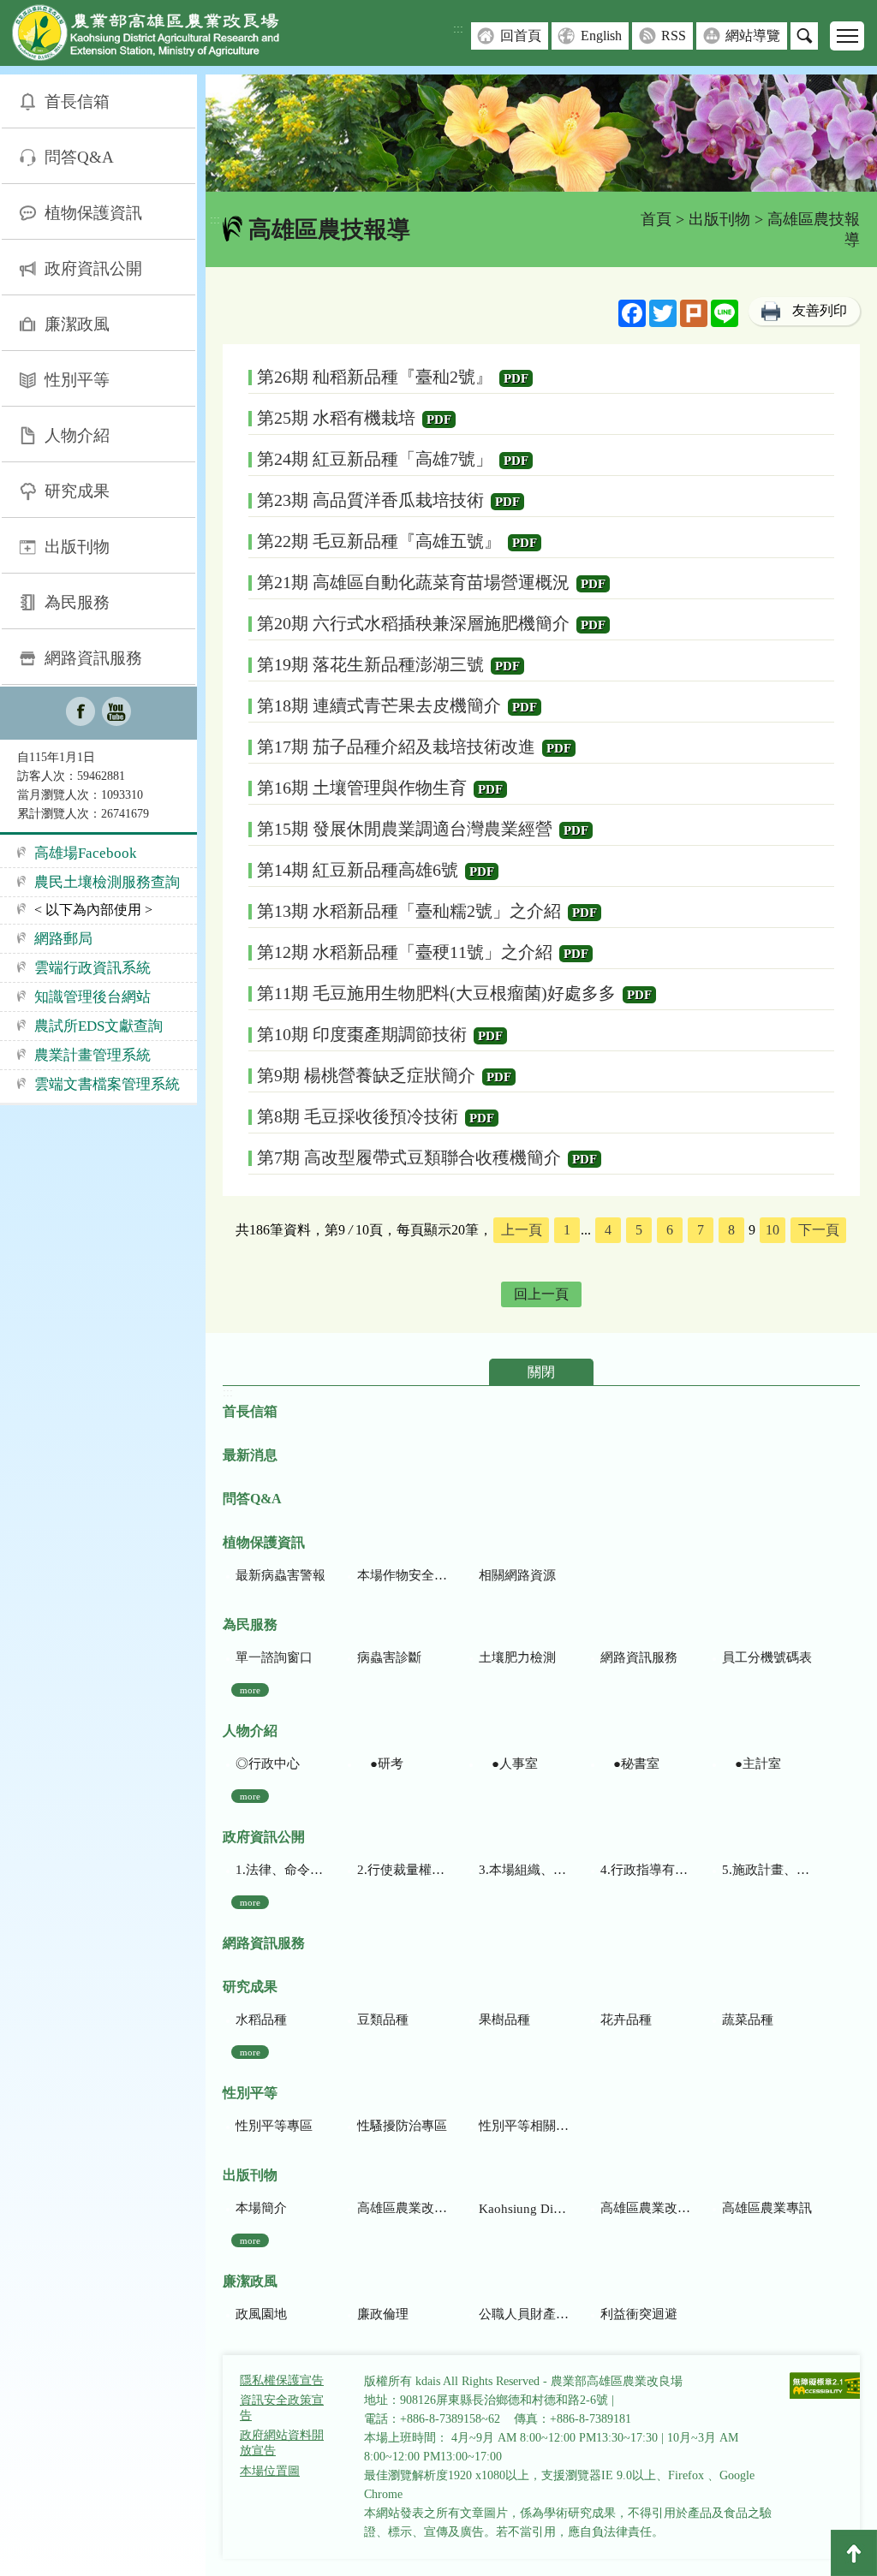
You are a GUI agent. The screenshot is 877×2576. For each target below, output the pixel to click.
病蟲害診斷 (389, 1657)
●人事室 (508, 1764)
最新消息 (250, 1455)
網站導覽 (753, 36)
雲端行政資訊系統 (92, 968)
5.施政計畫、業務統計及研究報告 (767, 1870)
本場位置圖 (270, 2471)
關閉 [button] (541, 1372)
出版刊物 (77, 547)
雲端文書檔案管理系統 (107, 1084)
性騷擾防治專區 (402, 2126)
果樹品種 (504, 2020)
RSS (674, 36)
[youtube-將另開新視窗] (116, 713)
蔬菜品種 (748, 2020)
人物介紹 (77, 435)
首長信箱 (77, 101)
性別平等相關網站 (524, 2126)
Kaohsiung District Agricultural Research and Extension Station (524, 2209)
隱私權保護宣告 (282, 2380)
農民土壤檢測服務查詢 (107, 882)
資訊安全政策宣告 (282, 2408)
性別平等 (77, 380)
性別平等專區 (274, 2126)
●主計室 (752, 1764)
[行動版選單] (847, 36)
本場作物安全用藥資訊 (402, 1575)
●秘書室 (630, 1764)
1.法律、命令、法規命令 (280, 1870)
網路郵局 (63, 939)
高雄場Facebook (86, 853)
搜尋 (804, 36)
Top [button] (854, 2553)
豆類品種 (383, 2020)
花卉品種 (626, 2020)
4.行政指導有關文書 (645, 1870)
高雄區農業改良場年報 (645, 2208)
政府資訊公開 (93, 268)
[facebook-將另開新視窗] (81, 713)
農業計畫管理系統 (92, 1055)
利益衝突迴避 (639, 2314)
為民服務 (77, 602)
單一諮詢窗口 (274, 1657)
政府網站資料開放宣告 (282, 2443)
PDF (516, 378)
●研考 (380, 1764)
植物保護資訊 (93, 213)
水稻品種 (261, 2020)
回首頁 (521, 36)
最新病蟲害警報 (280, 1575)
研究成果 (77, 491)
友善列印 (820, 310)
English (601, 36)
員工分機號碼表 (767, 1657)
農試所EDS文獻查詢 (98, 1026)
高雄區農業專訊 (767, 2208)
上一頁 (522, 1230)
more (250, 1690)
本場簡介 (261, 2208)
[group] (541, 133)
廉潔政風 (77, 324)
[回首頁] (158, 36)
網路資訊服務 (93, 658)
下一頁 (819, 1230)
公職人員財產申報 (524, 2314)
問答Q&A (79, 157)
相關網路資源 (517, 1575)
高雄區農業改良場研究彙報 (402, 2208)
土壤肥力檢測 (517, 1657)
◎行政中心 (268, 1764)
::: (458, 29)
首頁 (656, 219)
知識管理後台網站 (92, 997)
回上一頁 (541, 1294)
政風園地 (261, 2314)
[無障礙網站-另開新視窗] (827, 2387)
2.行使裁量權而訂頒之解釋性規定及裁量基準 (402, 1870)
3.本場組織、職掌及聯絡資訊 (524, 1870)
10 (773, 1230)
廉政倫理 (383, 2314)
